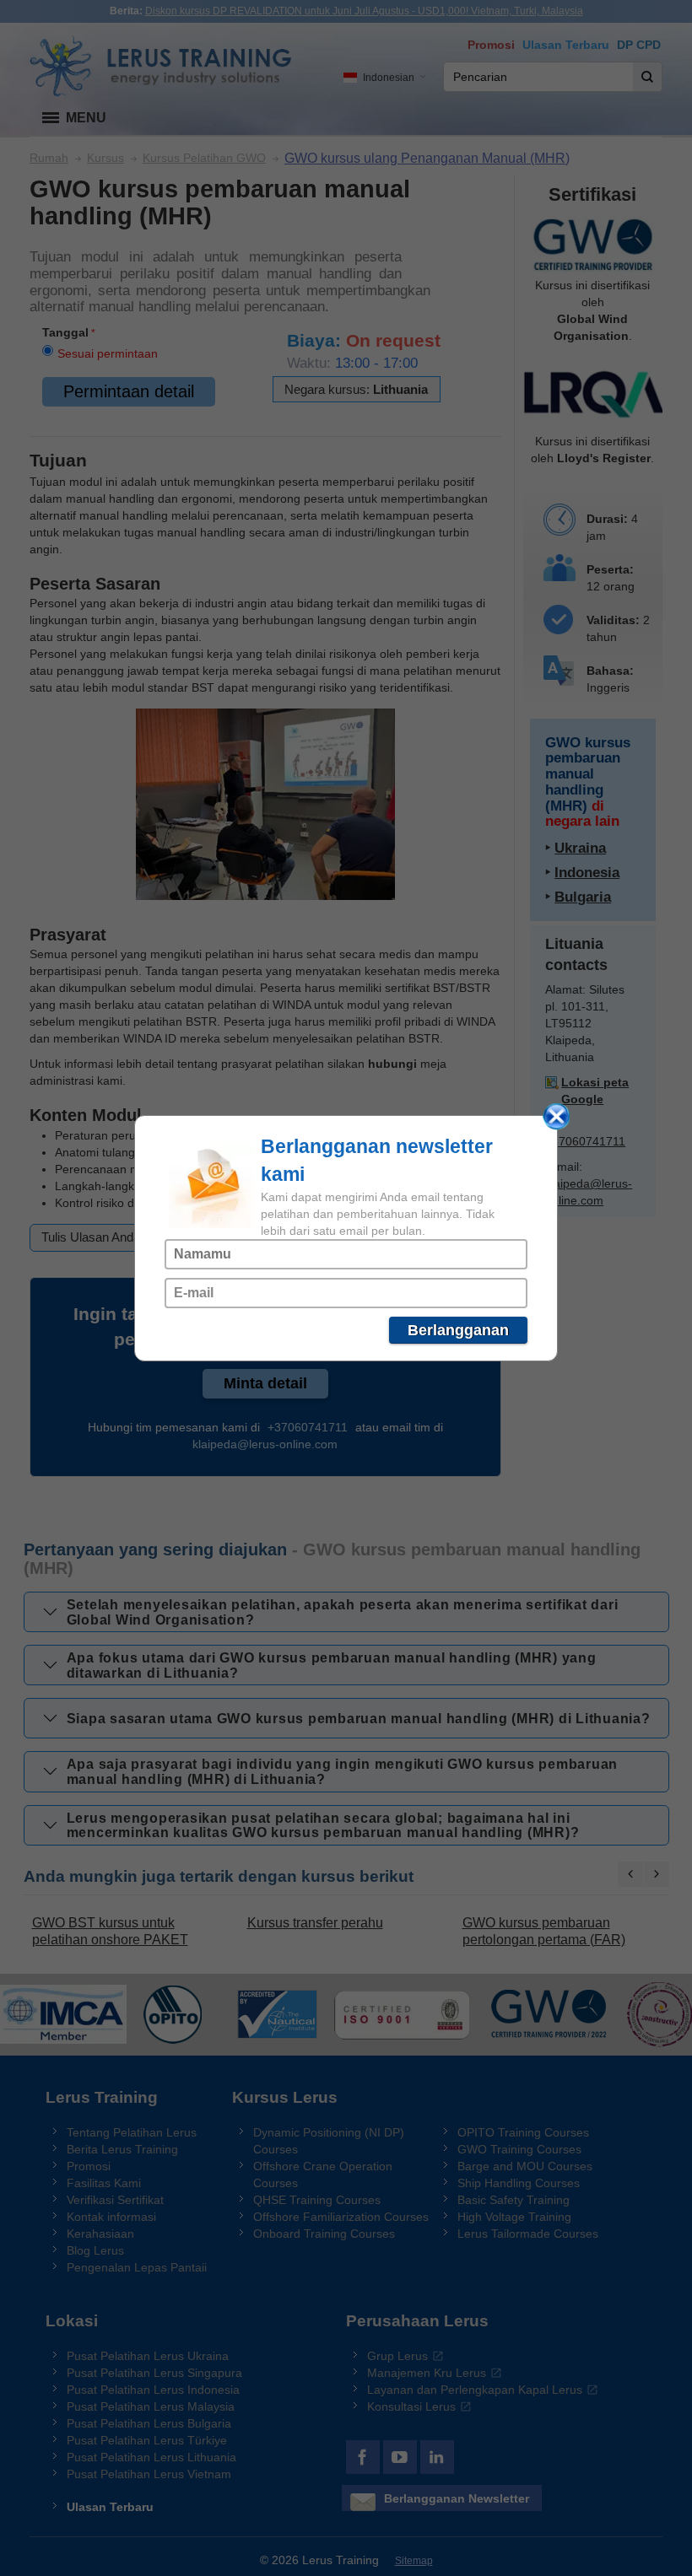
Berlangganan (458, 1330)
